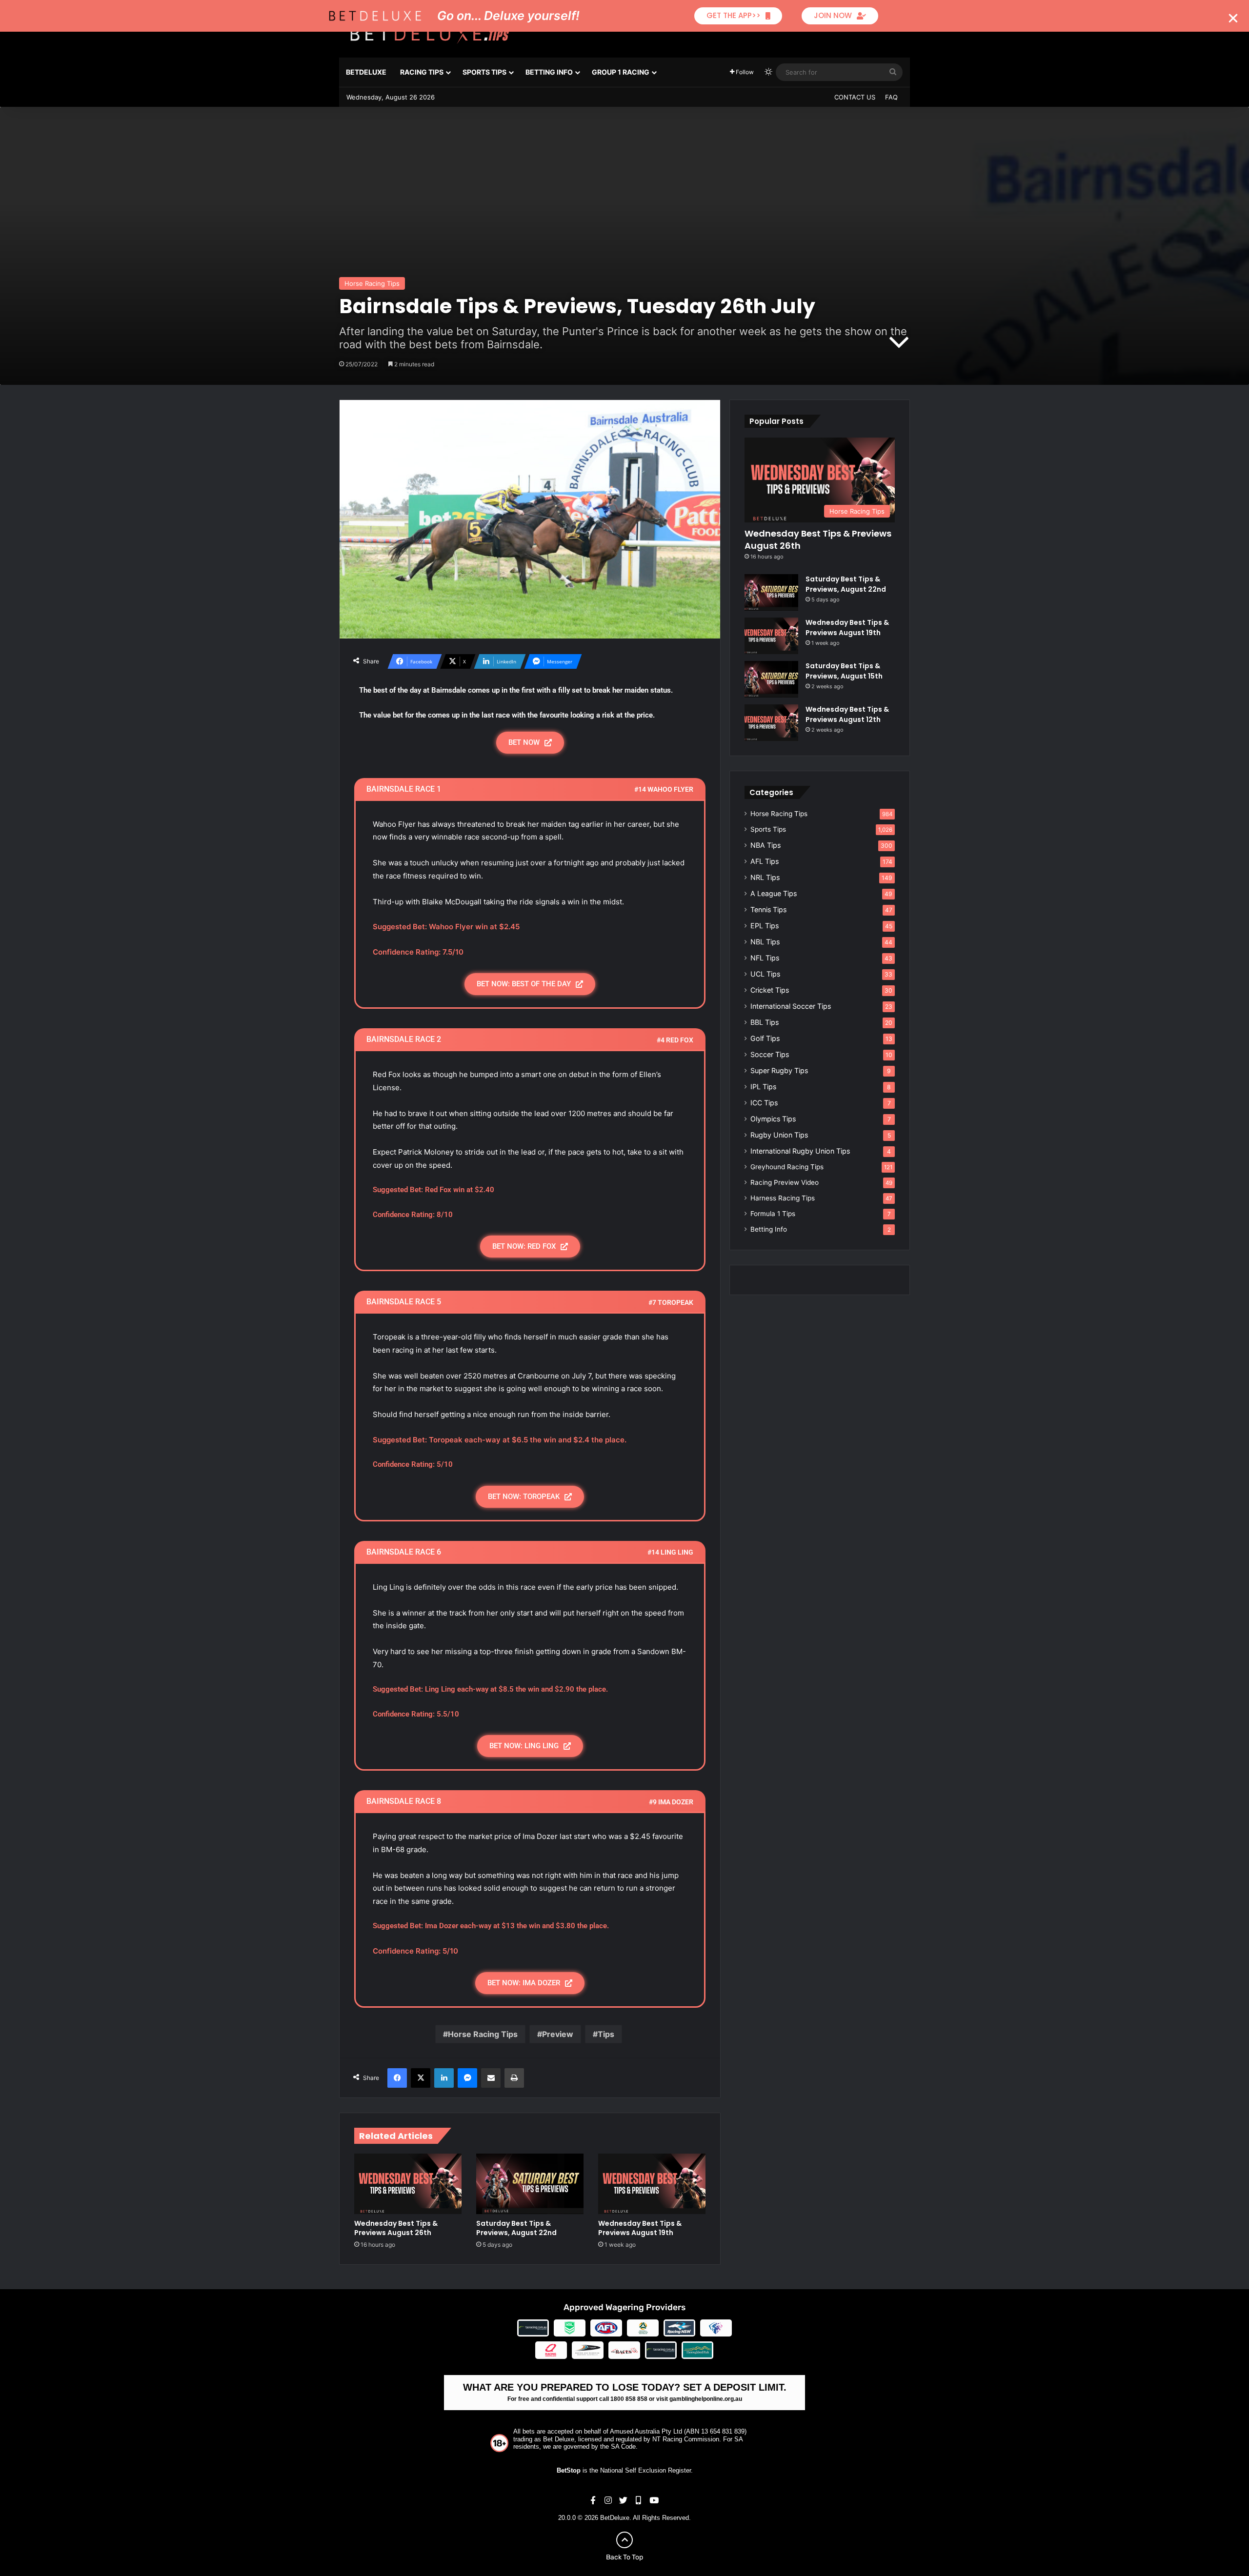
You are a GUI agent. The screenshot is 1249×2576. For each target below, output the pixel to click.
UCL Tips (765, 974)
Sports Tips (484, 72)
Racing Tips (422, 72)
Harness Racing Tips (783, 1198)
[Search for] (893, 72)
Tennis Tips (768, 909)
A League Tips (774, 893)
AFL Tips (765, 861)
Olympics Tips (773, 1119)
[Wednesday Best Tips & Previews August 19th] (652, 2184)
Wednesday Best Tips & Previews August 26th (396, 2228)
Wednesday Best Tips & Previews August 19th (640, 2228)
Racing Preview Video (785, 1182)
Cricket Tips (770, 990)
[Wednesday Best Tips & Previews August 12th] (771, 723)
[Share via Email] (491, 2078)
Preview (558, 2034)
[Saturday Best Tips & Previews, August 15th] (771, 679)
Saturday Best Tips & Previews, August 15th (844, 671)
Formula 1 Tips (773, 1214)
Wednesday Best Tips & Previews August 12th (847, 714)
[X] (421, 2078)
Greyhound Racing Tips (787, 1167)
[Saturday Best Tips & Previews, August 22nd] (530, 2184)
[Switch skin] (768, 72)
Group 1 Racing (621, 72)
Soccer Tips (770, 1054)
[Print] (514, 2078)
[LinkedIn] (444, 2078)
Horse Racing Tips (372, 283)
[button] (1233, 18)
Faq (891, 97)
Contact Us (855, 97)
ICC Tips (764, 1103)
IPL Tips (763, 1087)
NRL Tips (765, 877)
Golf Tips (765, 1038)
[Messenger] (467, 2078)
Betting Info (549, 72)
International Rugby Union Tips (800, 1151)
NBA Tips (766, 845)
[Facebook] (397, 2078)
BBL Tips (765, 1022)
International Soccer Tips (791, 1006)
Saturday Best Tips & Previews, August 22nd (516, 2228)
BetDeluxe (366, 72)
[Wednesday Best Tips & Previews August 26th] (408, 2184)
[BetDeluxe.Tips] (429, 34)
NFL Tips (765, 958)
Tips (606, 2034)
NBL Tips (765, 942)
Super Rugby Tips (779, 1070)
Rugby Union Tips (779, 1135)
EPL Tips (765, 926)
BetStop (569, 2470)
